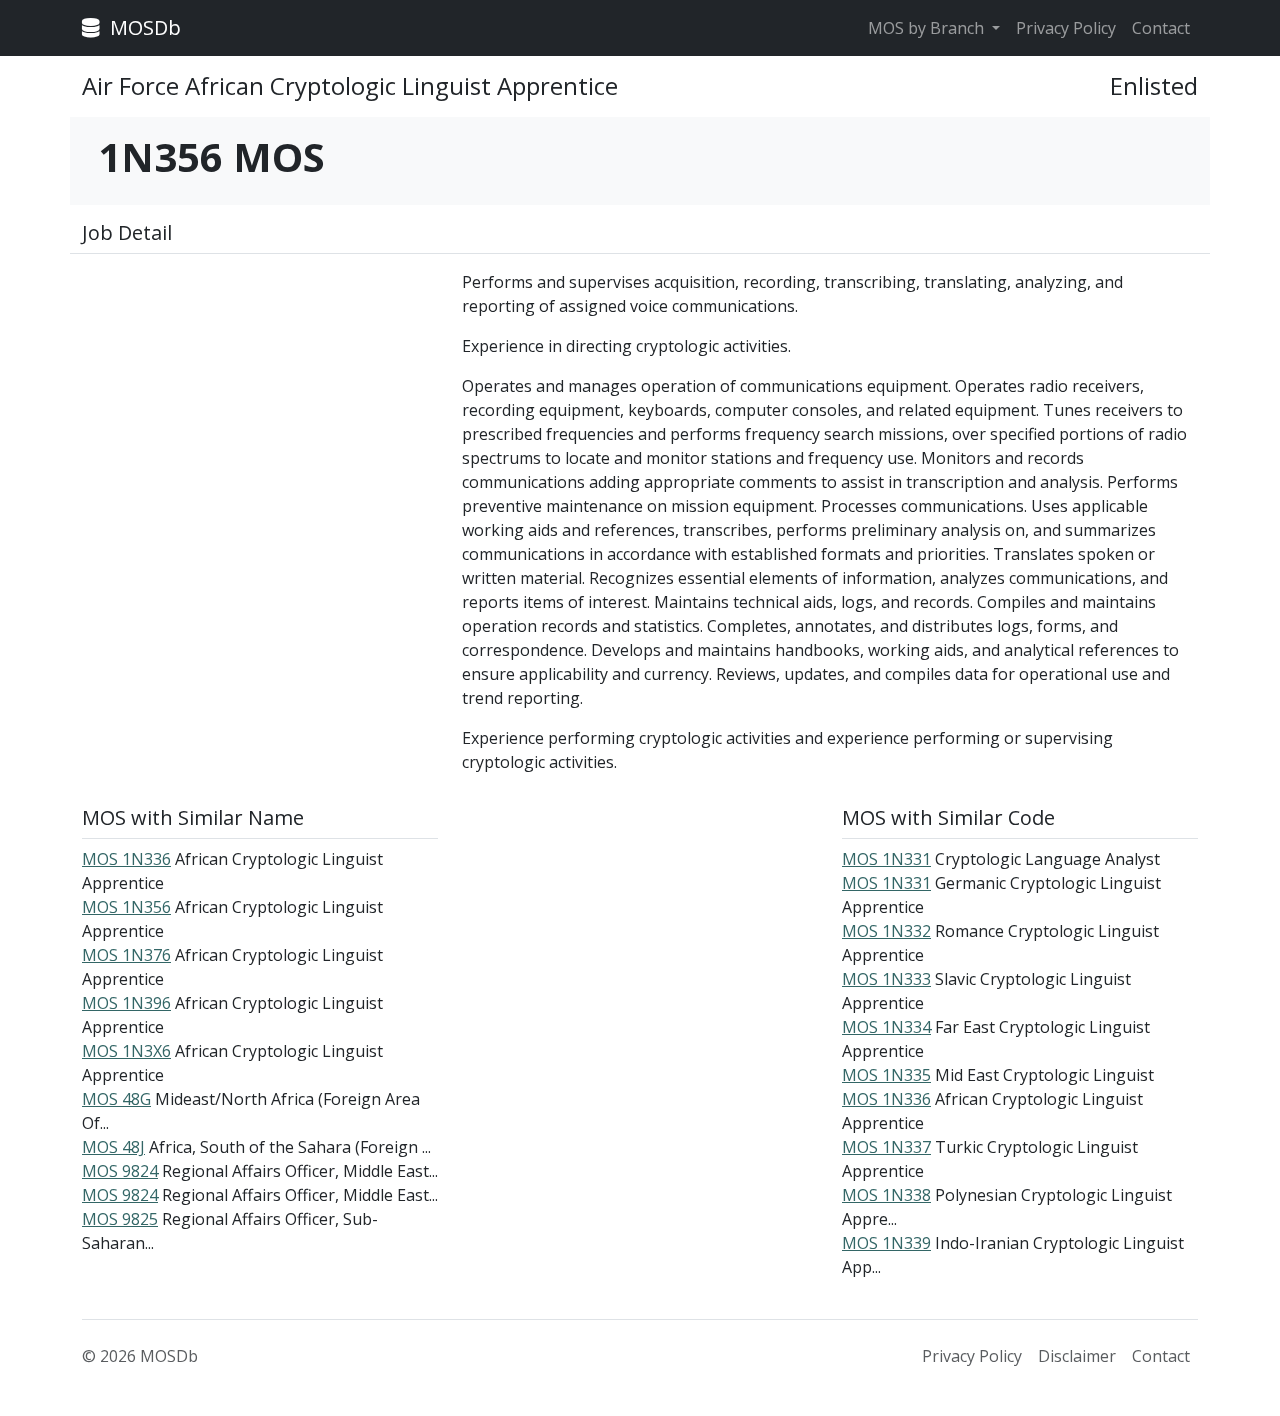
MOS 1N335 (886, 1075)
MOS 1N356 (126, 907)
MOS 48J (113, 1147)
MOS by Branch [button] (928, 28)
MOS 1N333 (886, 979)
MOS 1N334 (886, 1027)
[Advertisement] (260, 410)
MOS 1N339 (886, 1243)
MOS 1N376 (126, 955)
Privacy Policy (1066, 28)
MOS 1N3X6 (126, 1051)
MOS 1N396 (126, 1003)
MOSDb (143, 27)
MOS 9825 (120, 1219)
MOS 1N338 (886, 1195)
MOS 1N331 (886, 859)
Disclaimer (1077, 1356)
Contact (1161, 28)
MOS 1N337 (886, 1147)
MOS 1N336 (126, 859)
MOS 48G (116, 1099)
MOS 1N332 (886, 931)
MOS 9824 (120, 1171)
